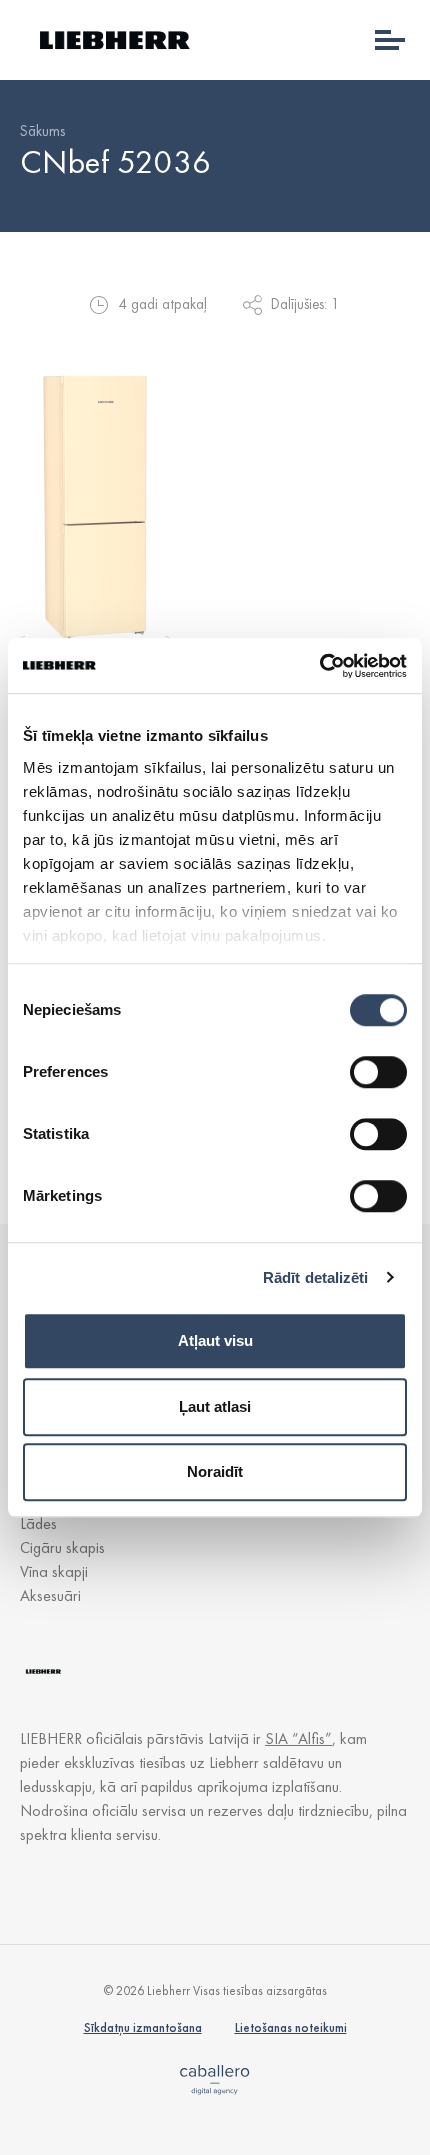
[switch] (378, 1072)
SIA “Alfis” (298, 1738)
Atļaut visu (215, 1340)
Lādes (38, 1523)
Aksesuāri (50, 1595)
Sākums (42, 131)
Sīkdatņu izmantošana (143, 2027)
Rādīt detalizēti (316, 1277)
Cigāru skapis (62, 1547)
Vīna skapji (54, 1571)
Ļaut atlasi (215, 1406)
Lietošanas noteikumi (291, 2027)
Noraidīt (215, 1471)
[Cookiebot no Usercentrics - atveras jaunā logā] (319, 666)
